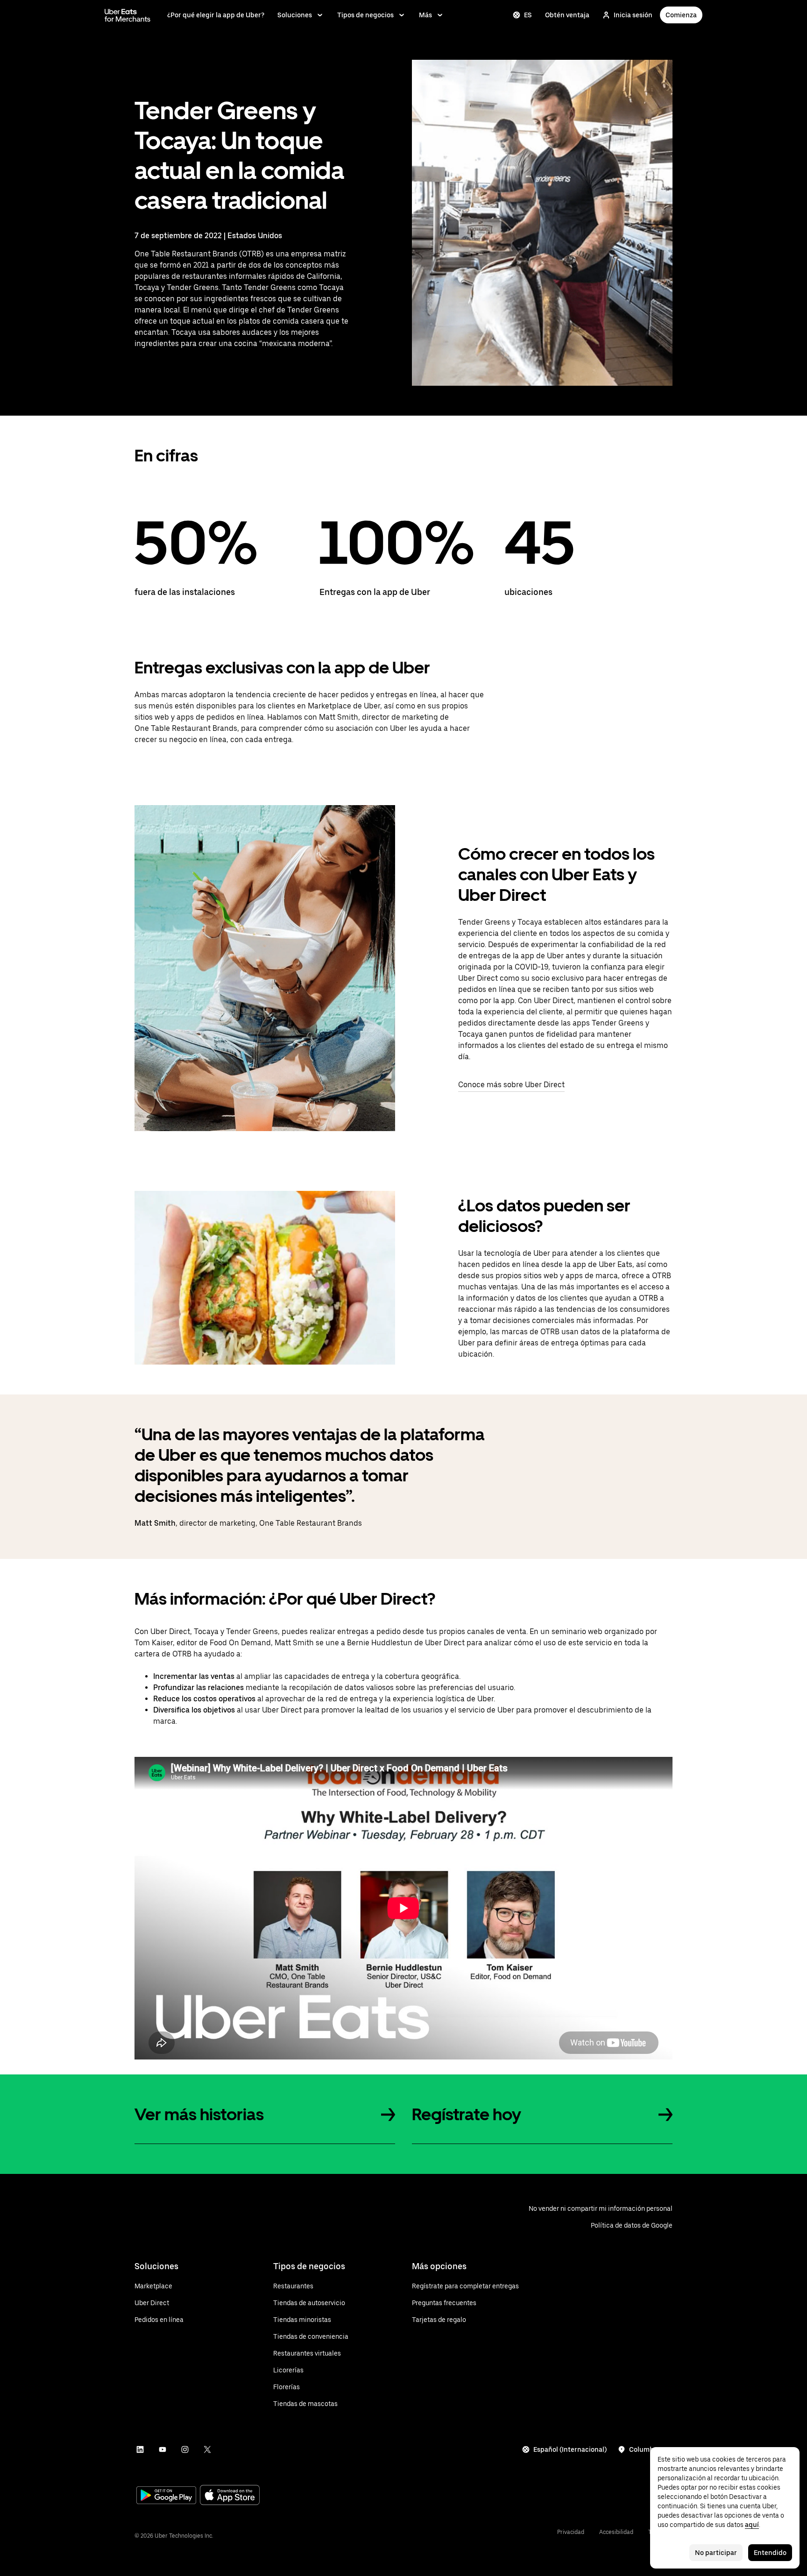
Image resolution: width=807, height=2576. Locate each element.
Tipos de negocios (365, 15)
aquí (752, 2525)
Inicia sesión (633, 15)
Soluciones (295, 15)
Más (425, 15)
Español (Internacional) (570, 2449)
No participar (716, 2553)
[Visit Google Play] (166, 2496)
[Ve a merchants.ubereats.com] (127, 15)
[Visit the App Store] (230, 2496)
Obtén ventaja (567, 15)
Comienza (681, 15)
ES (528, 15)
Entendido (770, 2553)
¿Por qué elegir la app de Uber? (216, 15)
